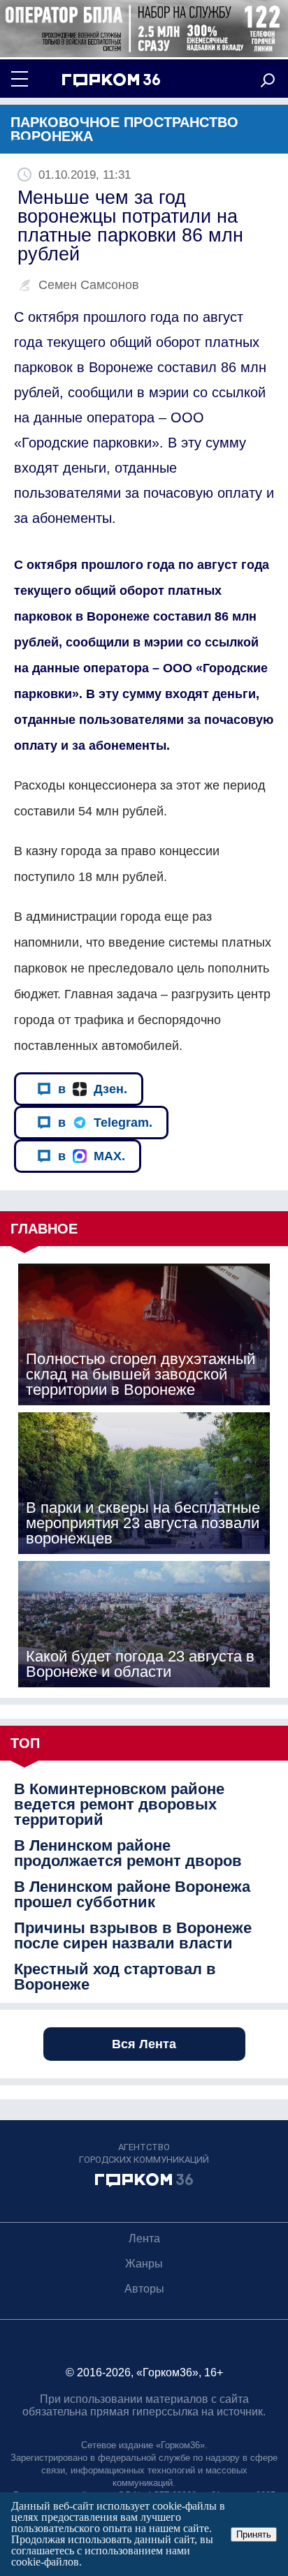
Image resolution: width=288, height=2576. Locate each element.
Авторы (144, 2289)
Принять (254, 2534)
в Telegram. (105, 1123)
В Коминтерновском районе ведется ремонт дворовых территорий (119, 1805)
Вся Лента (144, 2044)
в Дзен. (93, 1089)
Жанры (144, 2264)
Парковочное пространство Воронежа (124, 129)
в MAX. (92, 1156)
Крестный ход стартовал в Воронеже (115, 1977)
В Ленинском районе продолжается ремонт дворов (128, 1853)
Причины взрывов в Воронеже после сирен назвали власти (133, 1936)
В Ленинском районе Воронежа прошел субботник (132, 1895)
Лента (144, 2238)
